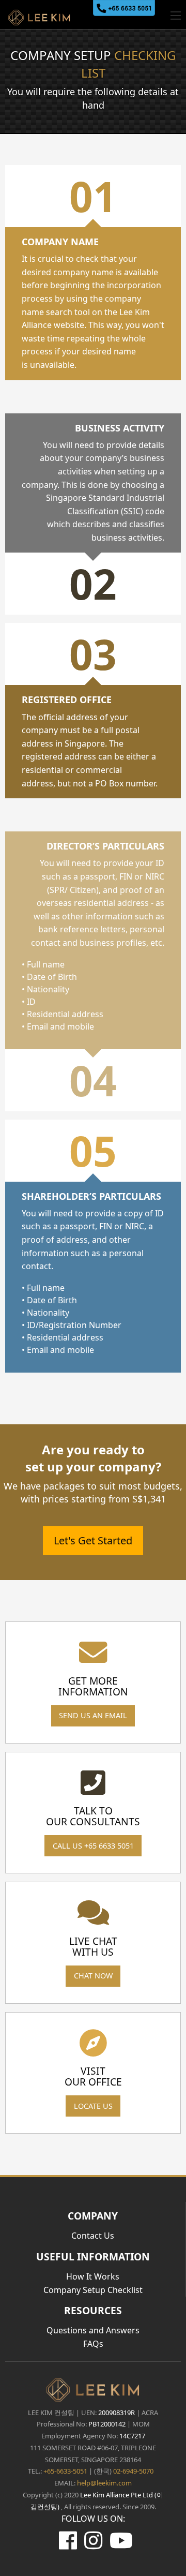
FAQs (93, 2344)
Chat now (93, 1976)
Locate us (93, 2106)
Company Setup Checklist (93, 2290)
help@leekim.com (104, 2483)
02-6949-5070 (133, 2471)
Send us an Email (93, 1715)
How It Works (93, 2276)
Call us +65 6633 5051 (93, 1846)
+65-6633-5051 (65, 2471)
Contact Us (93, 2236)
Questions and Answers (93, 2330)
